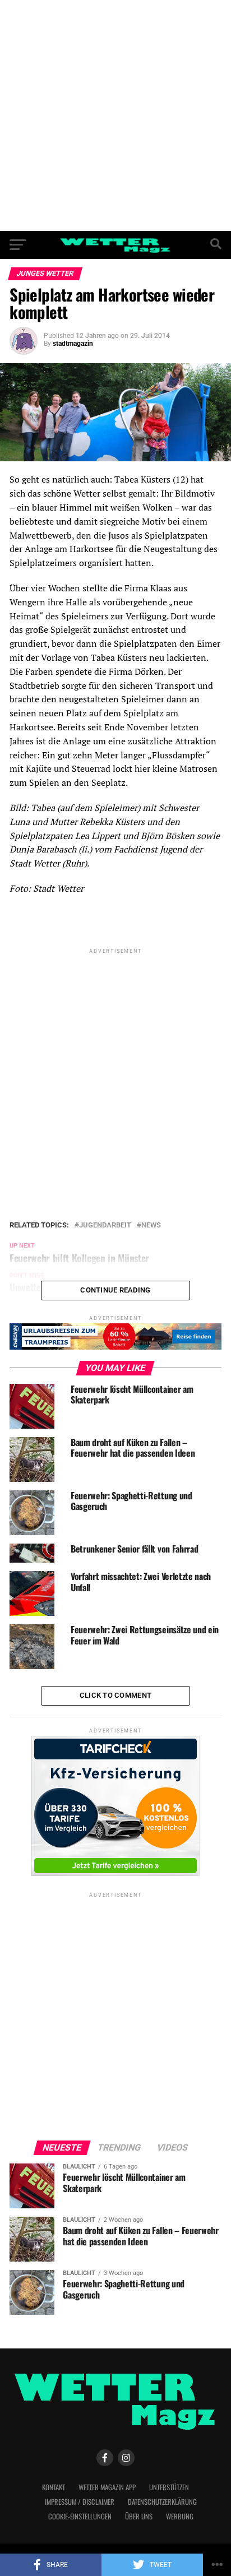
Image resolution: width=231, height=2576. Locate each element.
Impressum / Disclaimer (80, 2502)
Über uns (139, 2516)
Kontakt (54, 2487)
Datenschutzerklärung (162, 2502)
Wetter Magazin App (107, 2487)
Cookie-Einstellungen (80, 2516)
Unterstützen (169, 2487)
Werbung (180, 2516)
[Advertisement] (115, 115)
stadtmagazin (73, 344)
